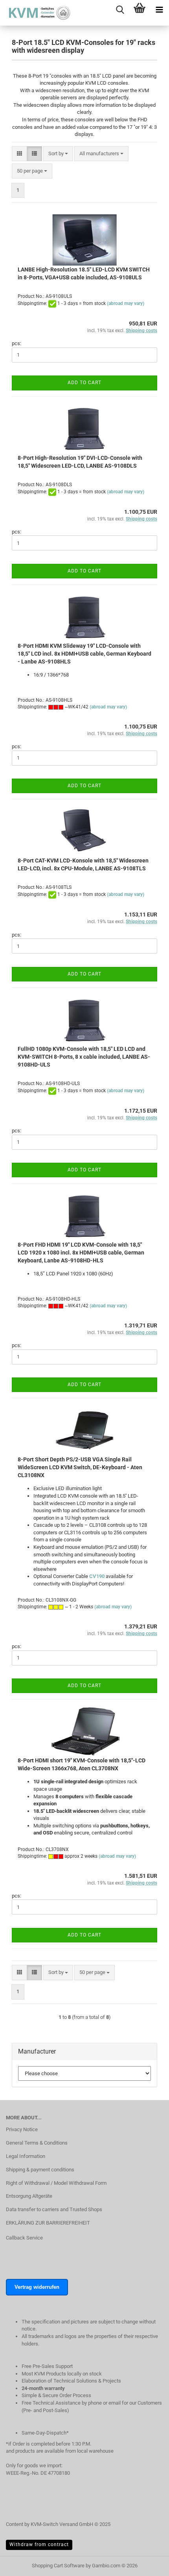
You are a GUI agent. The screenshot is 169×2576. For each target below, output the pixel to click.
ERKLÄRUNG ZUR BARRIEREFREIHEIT (48, 2223)
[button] (19, 154)
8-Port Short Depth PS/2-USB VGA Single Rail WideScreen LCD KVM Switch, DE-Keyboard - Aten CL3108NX (80, 1467)
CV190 (97, 1576)
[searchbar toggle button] (120, 10)
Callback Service (24, 2238)
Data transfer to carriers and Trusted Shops (54, 2209)
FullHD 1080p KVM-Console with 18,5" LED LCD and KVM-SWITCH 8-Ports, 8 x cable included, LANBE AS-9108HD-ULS (84, 1057)
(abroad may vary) (126, 303)
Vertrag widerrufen (37, 2287)
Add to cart (84, 383)
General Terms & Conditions (37, 2143)
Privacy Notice (22, 2129)
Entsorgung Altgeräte (29, 2196)
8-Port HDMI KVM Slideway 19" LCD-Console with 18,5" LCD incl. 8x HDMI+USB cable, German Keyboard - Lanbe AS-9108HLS (84, 654)
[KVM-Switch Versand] (35, 13)
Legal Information (26, 2156)
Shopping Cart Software (58, 2566)
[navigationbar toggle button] (159, 10)
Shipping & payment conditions (40, 2170)
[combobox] (58, 154)
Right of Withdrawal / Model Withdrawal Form (56, 2183)
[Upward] (147, 2574)
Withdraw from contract (39, 2544)
